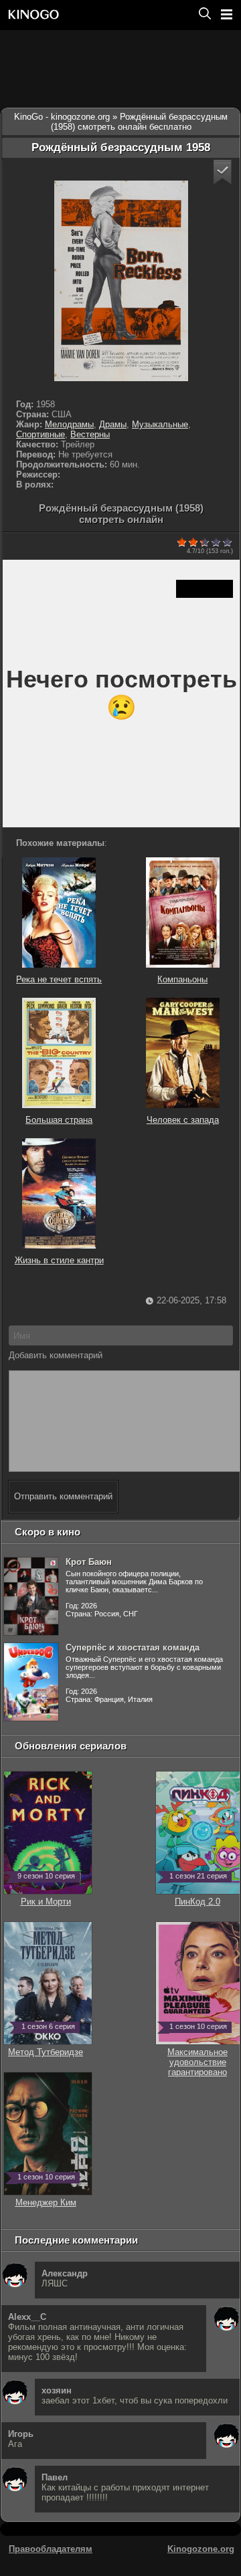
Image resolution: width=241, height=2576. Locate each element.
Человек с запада (183, 1120)
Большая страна (59, 1120)
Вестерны (90, 434)
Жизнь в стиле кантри (59, 1260)
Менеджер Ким (46, 2197)
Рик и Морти (46, 1897)
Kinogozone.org (201, 2549)
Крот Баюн (89, 1562)
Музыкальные (160, 424)
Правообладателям (51, 2549)
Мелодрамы (69, 424)
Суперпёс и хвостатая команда (133, 1647)
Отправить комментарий (63, 1496)
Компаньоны (182, 979)
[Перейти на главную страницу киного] (98, 14)
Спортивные (41, 434)
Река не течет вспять (59, 979)
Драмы (113, 424)
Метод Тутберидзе (46, 2047)
